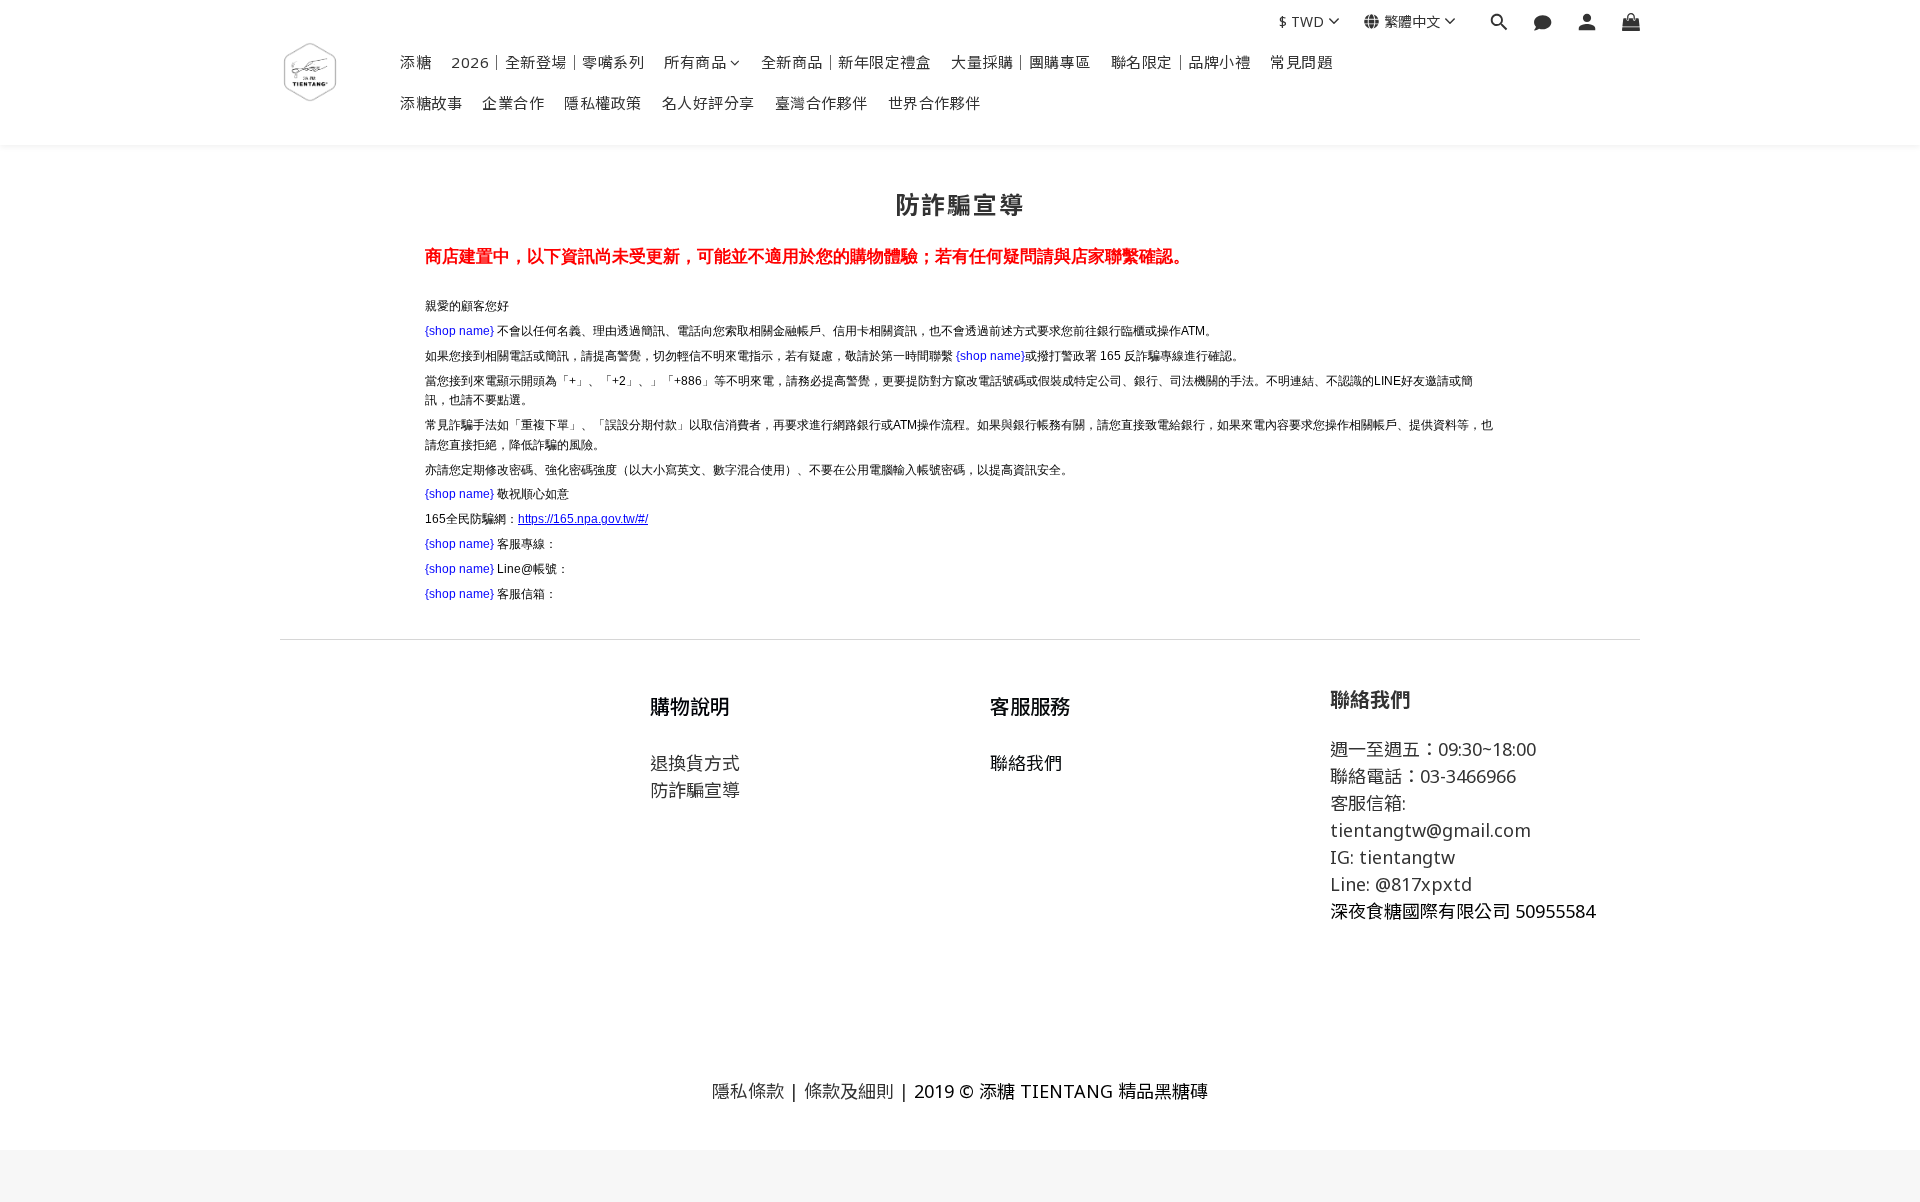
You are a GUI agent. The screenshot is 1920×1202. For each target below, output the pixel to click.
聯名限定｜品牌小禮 (1181, 62)
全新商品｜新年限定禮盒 (846, 62)
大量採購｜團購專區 (1021, 62)
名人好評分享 (708, 103)
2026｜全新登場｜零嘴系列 (547, 62)
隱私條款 (748, 1091)
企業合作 (513, 103)
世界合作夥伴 (934, 103)
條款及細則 (849, 1091)
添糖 (415, 62)
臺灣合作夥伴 (821, 103)
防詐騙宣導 (695, 790)
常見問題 (1301, 62)
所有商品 (695, 62)
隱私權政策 (603, 103)
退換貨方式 (695, 763)
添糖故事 (431, 103)
